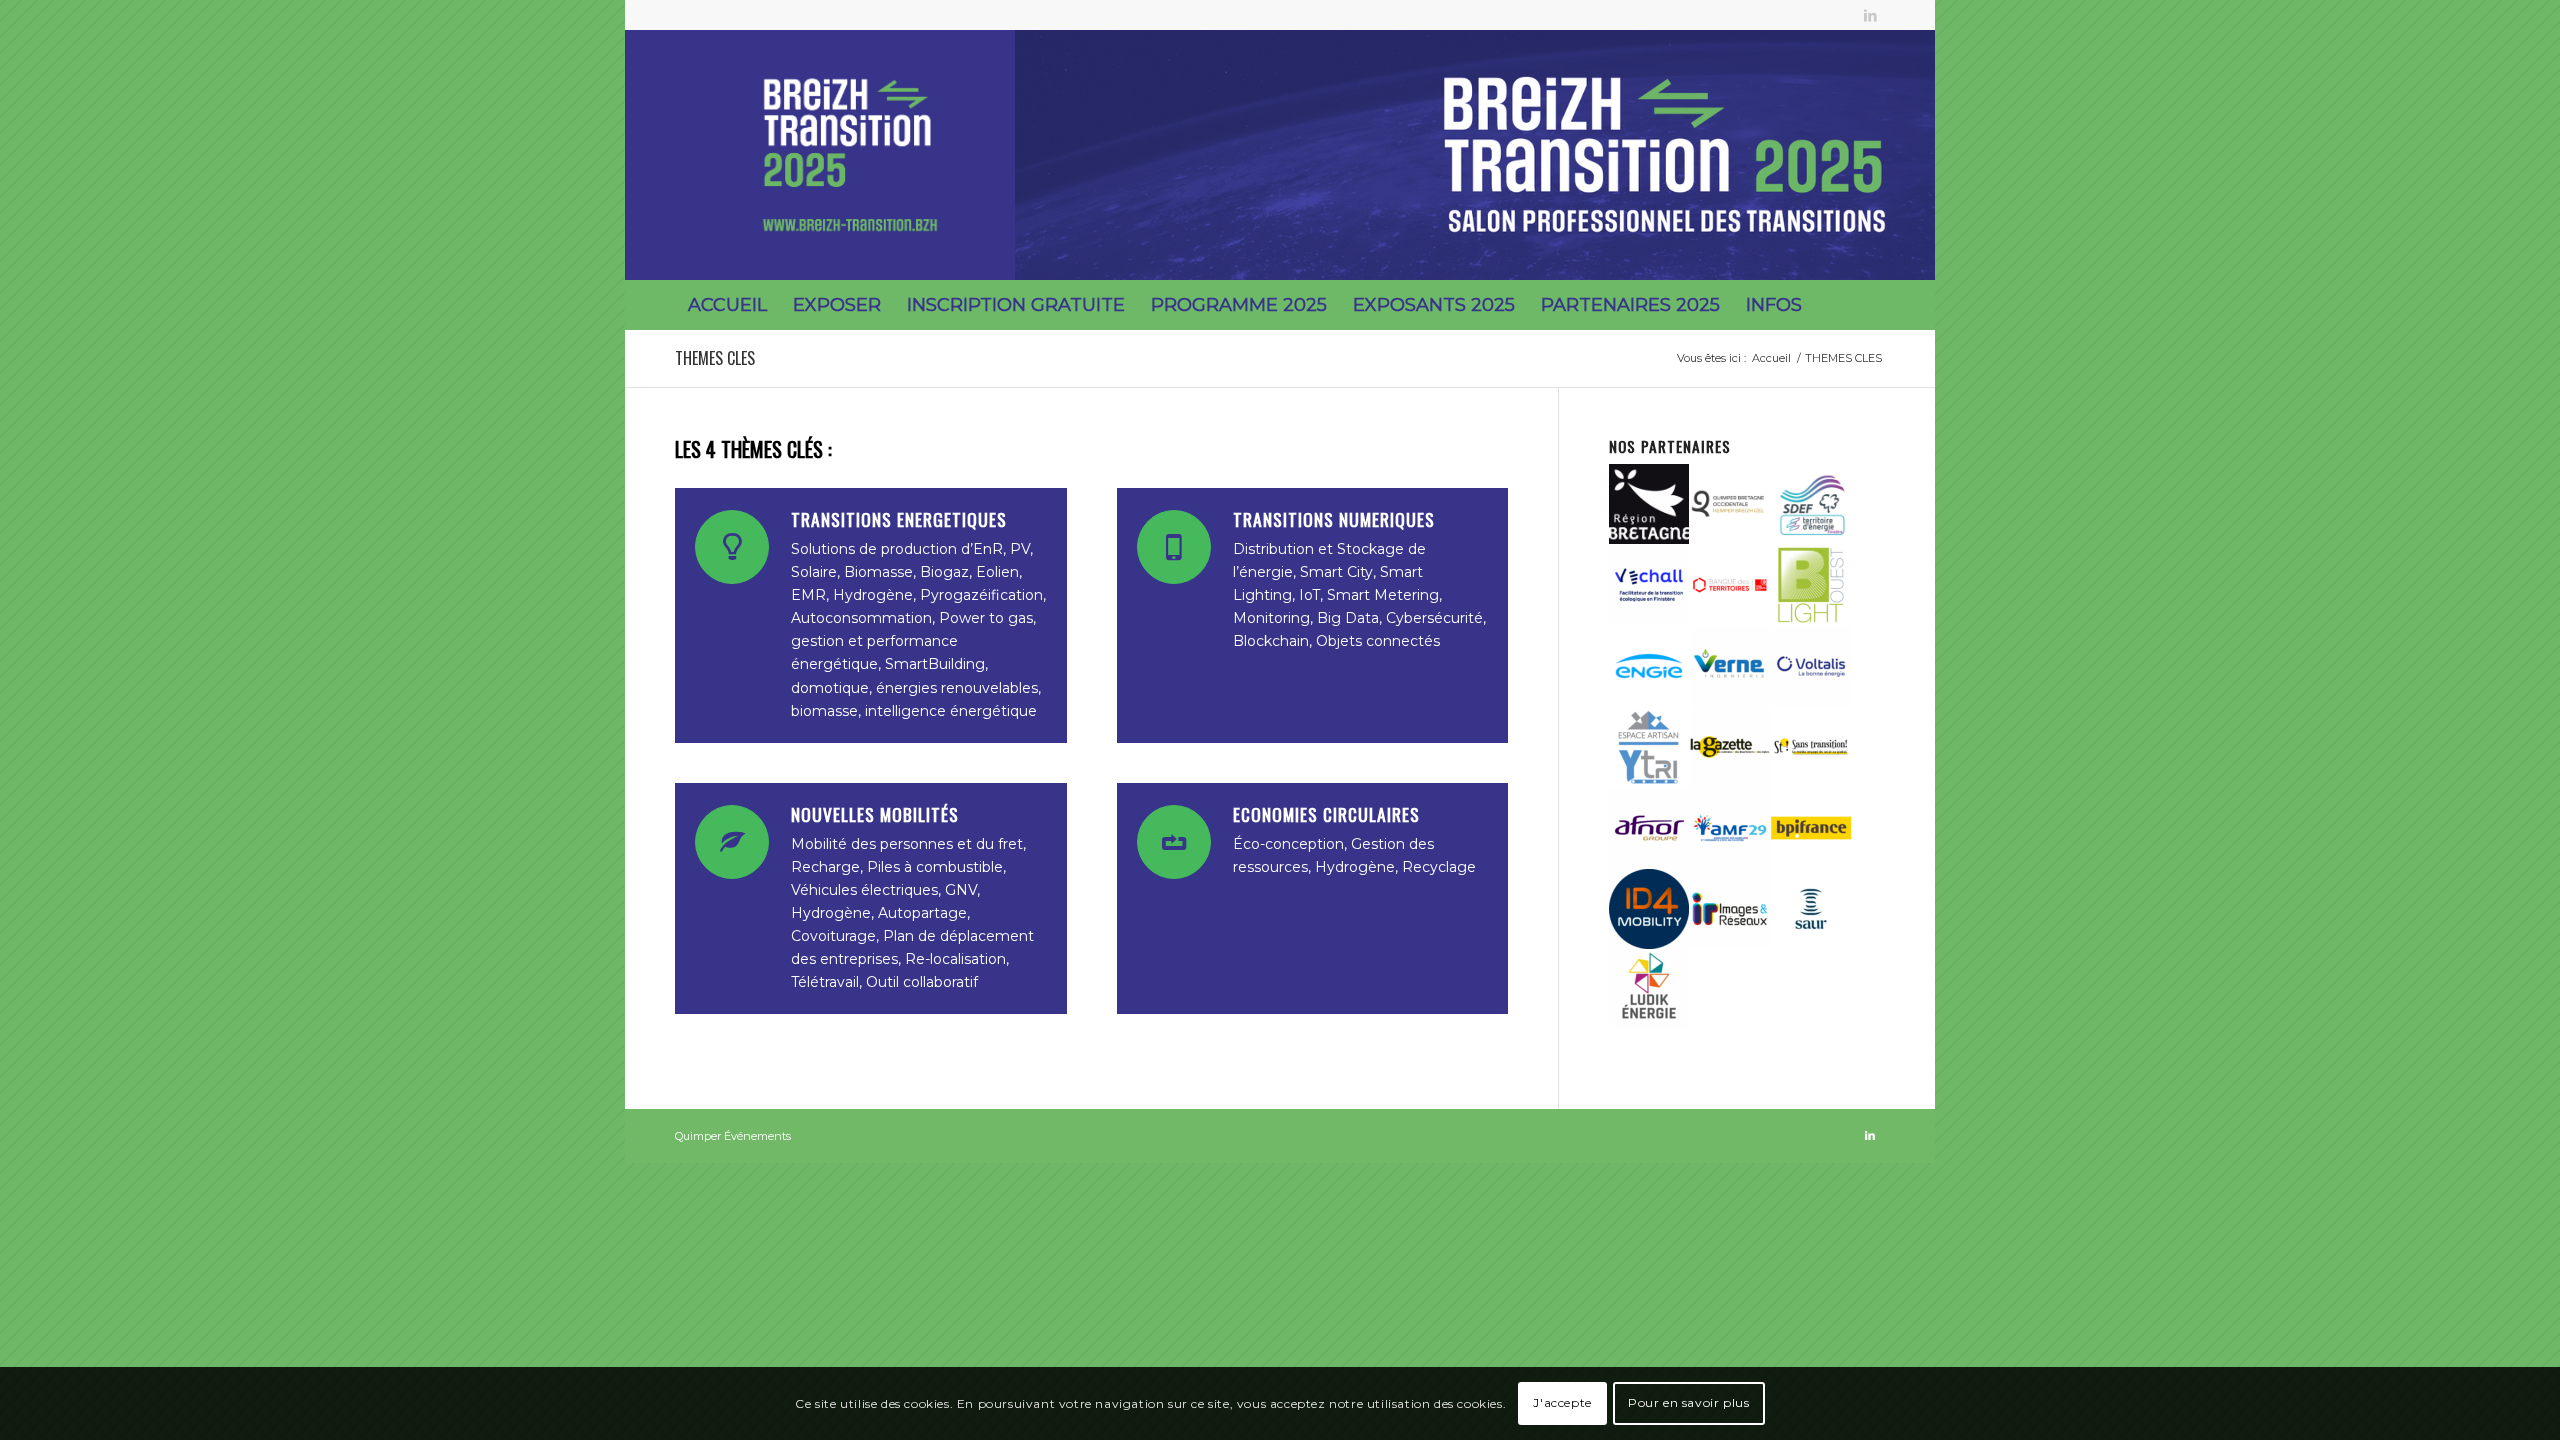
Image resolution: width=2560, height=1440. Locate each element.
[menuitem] (727, 305)
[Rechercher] (1871, 305)
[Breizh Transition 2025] (850, 155)
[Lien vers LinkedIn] (1870, 15)
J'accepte (1562, 1402)
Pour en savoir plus (1688, 1402)
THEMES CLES (715, 358)
